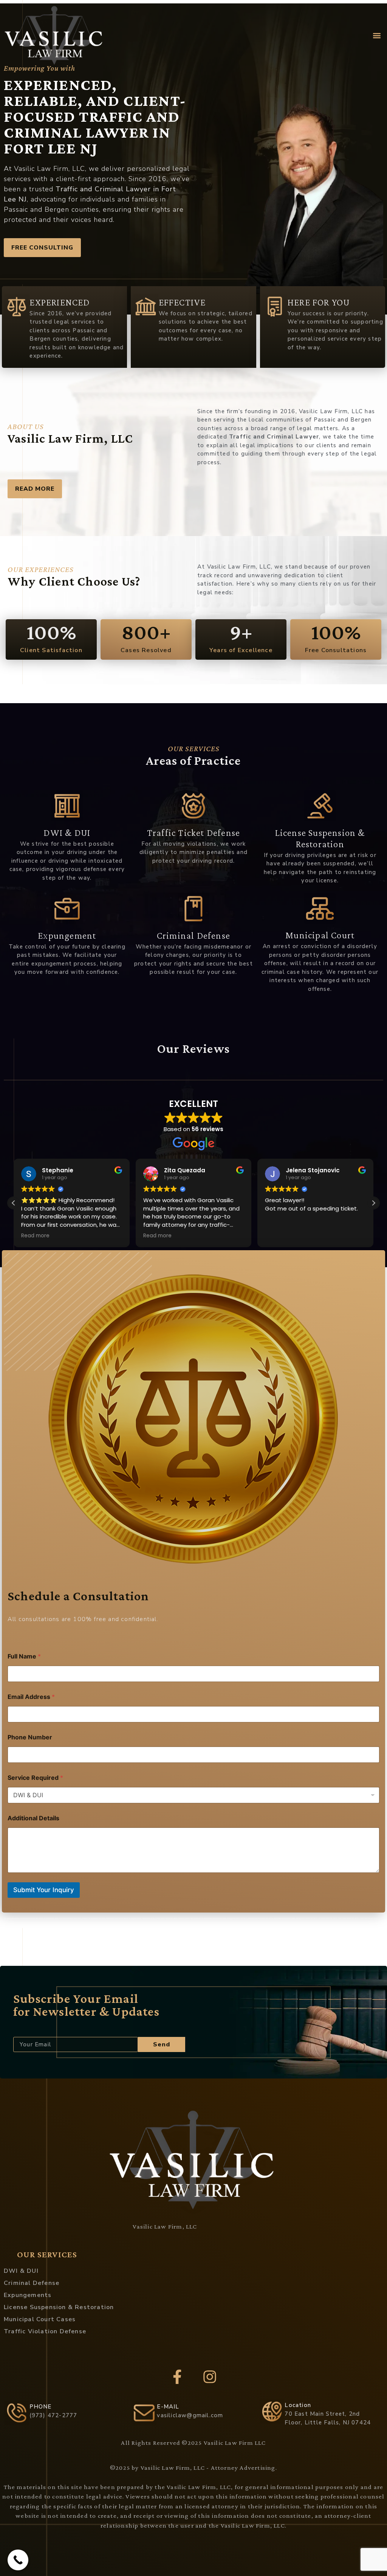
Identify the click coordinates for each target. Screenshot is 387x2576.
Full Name (24, 1656)
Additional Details (33, 1818)
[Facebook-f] (177, 2377)
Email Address (31, 1697)
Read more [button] (35, 1236)
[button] (377, 36)
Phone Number (30, 1737)
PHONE (41, 2407)
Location (298, 2405)
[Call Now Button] (18, 2560)
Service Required (35, 1778)
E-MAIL (168, 2407)
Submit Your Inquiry (44, 1890)
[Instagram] (210, 2377)
